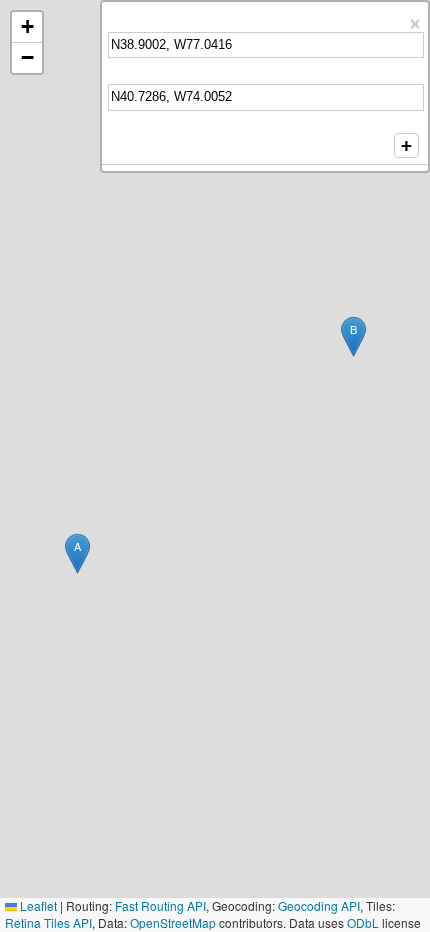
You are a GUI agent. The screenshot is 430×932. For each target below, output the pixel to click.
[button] (77, 553)
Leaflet (37, 905)
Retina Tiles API (48, 922)
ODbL (363, 922)
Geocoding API (319, 905)
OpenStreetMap (173, 922)
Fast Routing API (160, 905)
